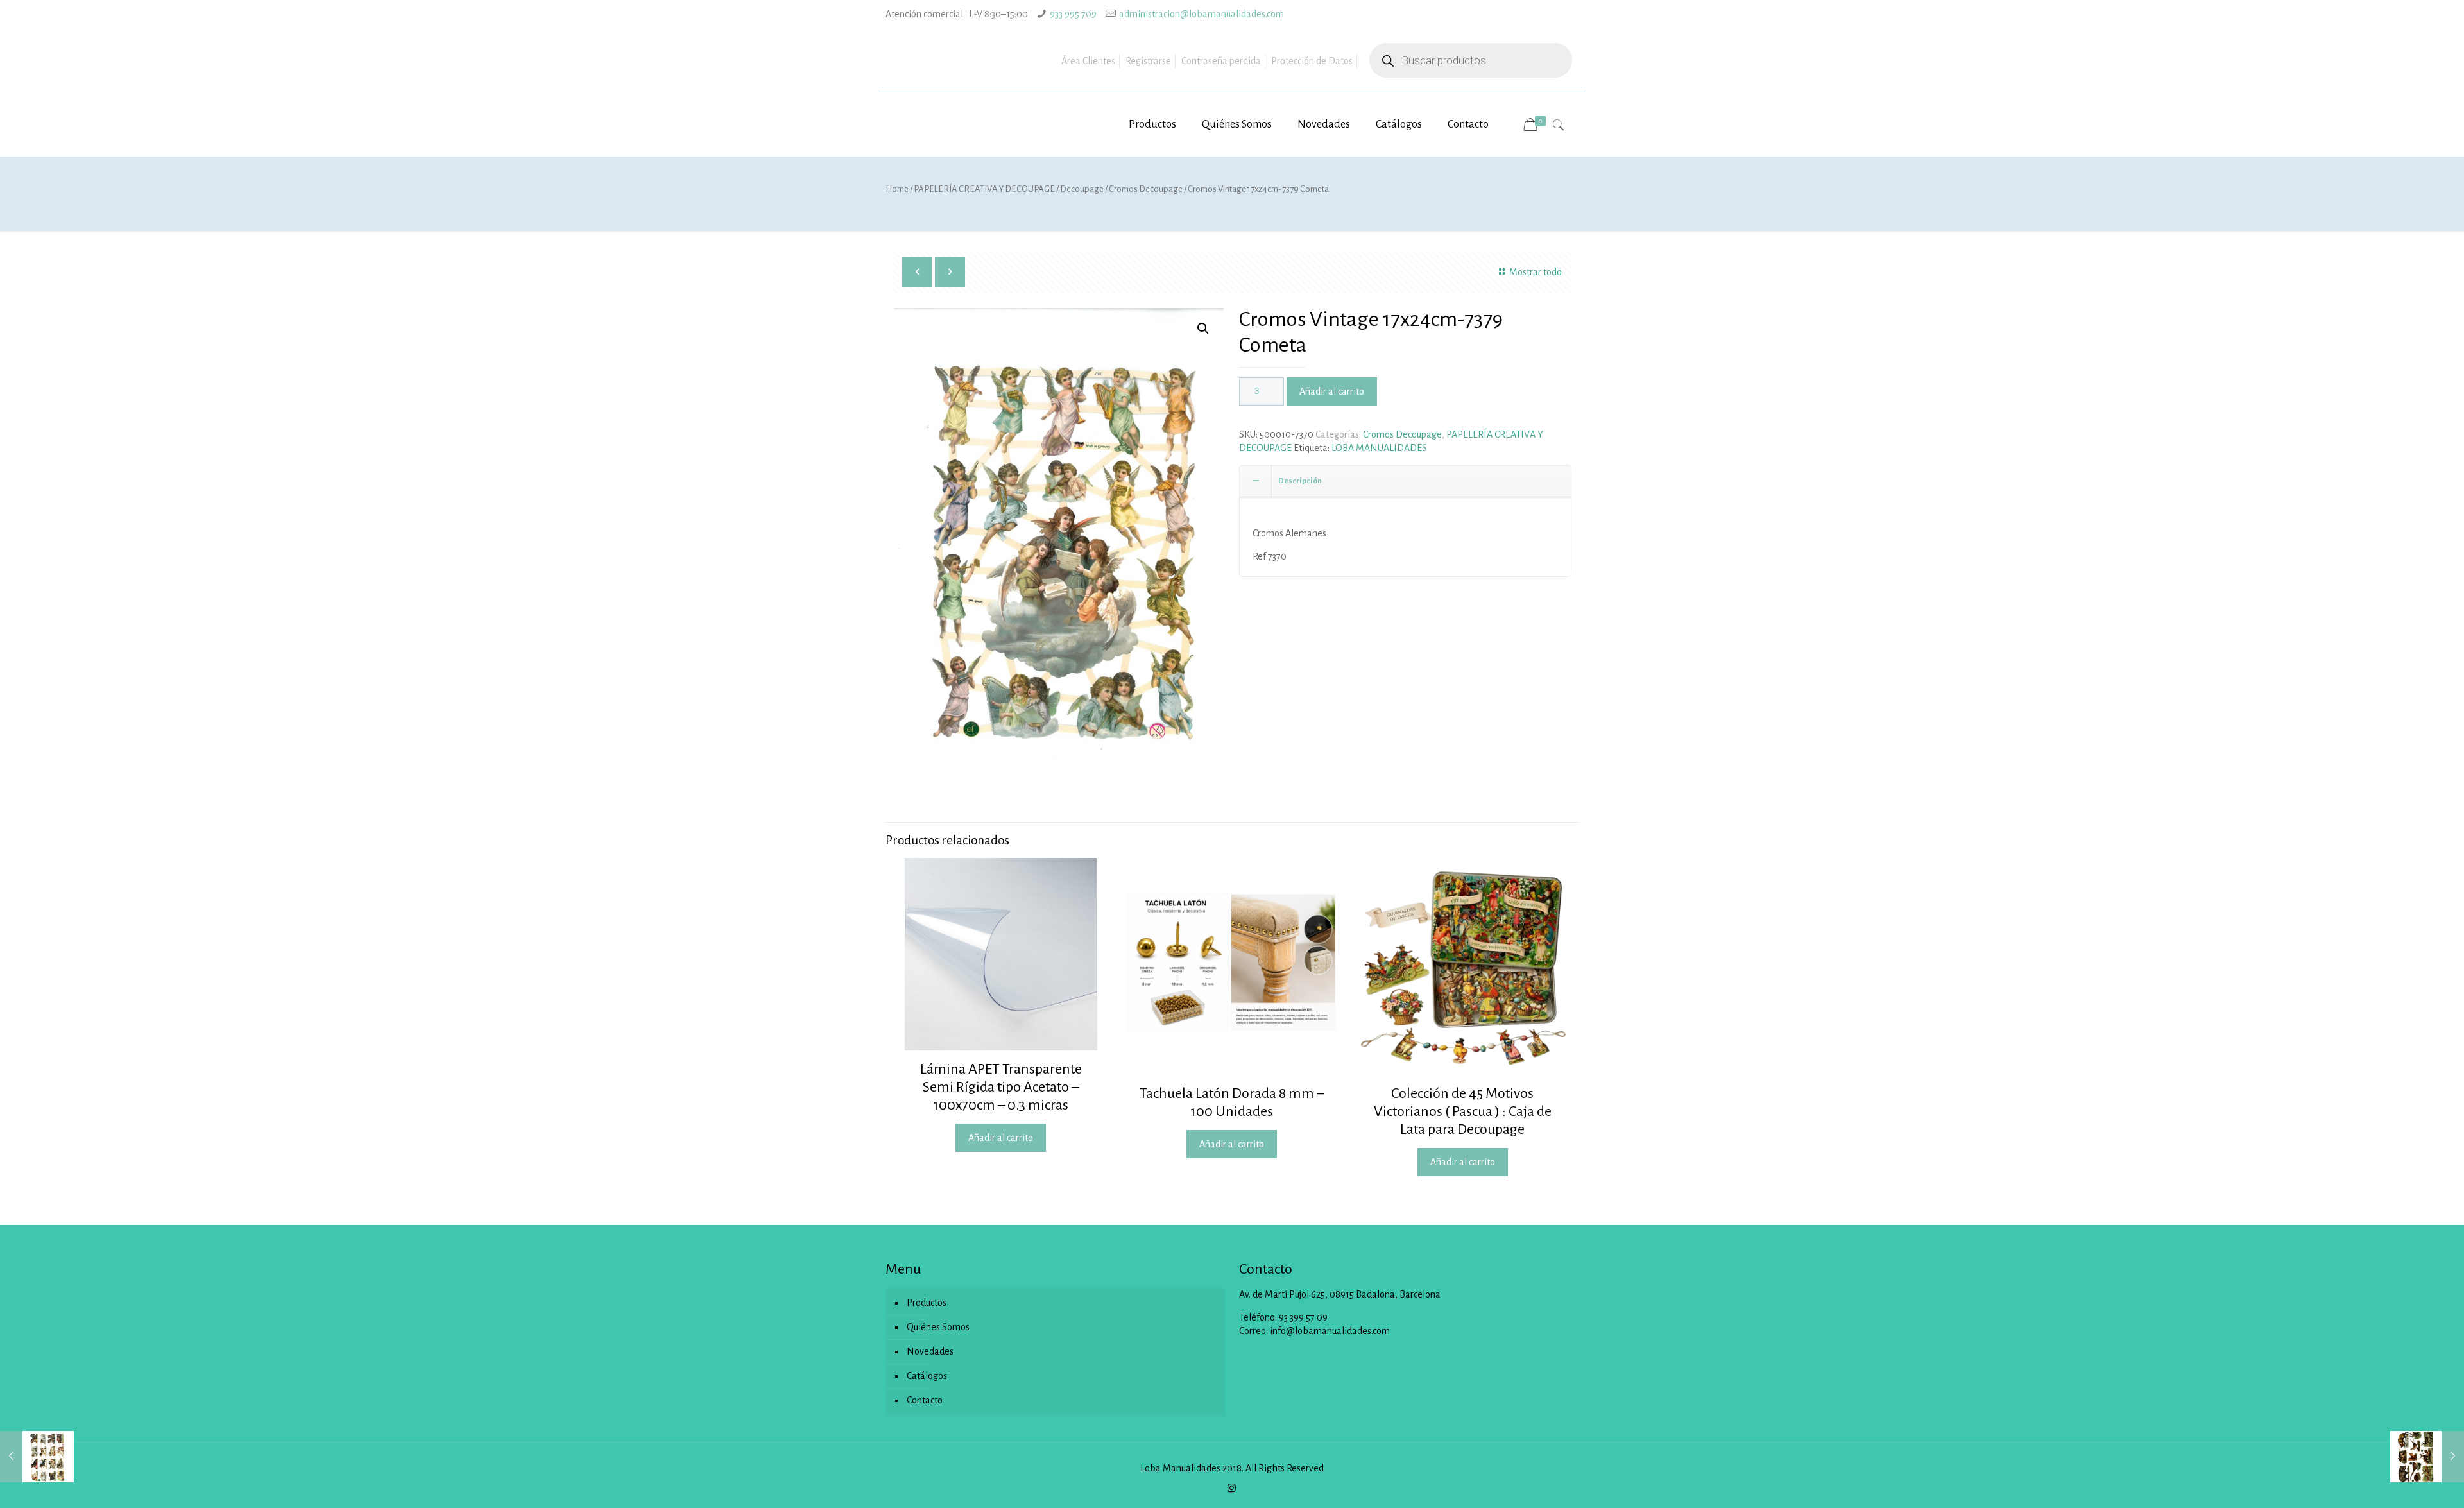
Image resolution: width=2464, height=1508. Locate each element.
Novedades (930, 1351)
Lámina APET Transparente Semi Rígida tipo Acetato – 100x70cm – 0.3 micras (1001, 1087)
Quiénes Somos (938, 1327)
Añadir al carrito (1332, 391)
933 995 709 (1073, 14)
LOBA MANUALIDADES (1379, 448)
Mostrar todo (1536, 272)
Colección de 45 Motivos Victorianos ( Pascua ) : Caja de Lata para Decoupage (1463, 1111)
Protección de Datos (1312, 61)
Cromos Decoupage (1146, 189)
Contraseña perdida (1221, 61)
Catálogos (927, 1376)
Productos (927, 1303)
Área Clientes (1088, 61)
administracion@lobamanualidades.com (1202, 14)
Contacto (925, 1400)
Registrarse (1148, 61)
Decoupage (1082, 189)
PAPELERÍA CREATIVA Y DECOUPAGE (984, 189)
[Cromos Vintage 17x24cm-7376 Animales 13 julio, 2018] (2427, 1457)
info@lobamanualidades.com (1330, 1331)
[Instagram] (1232, 1488)
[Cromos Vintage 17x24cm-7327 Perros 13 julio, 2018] (37, 1457)
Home (897, 189)
